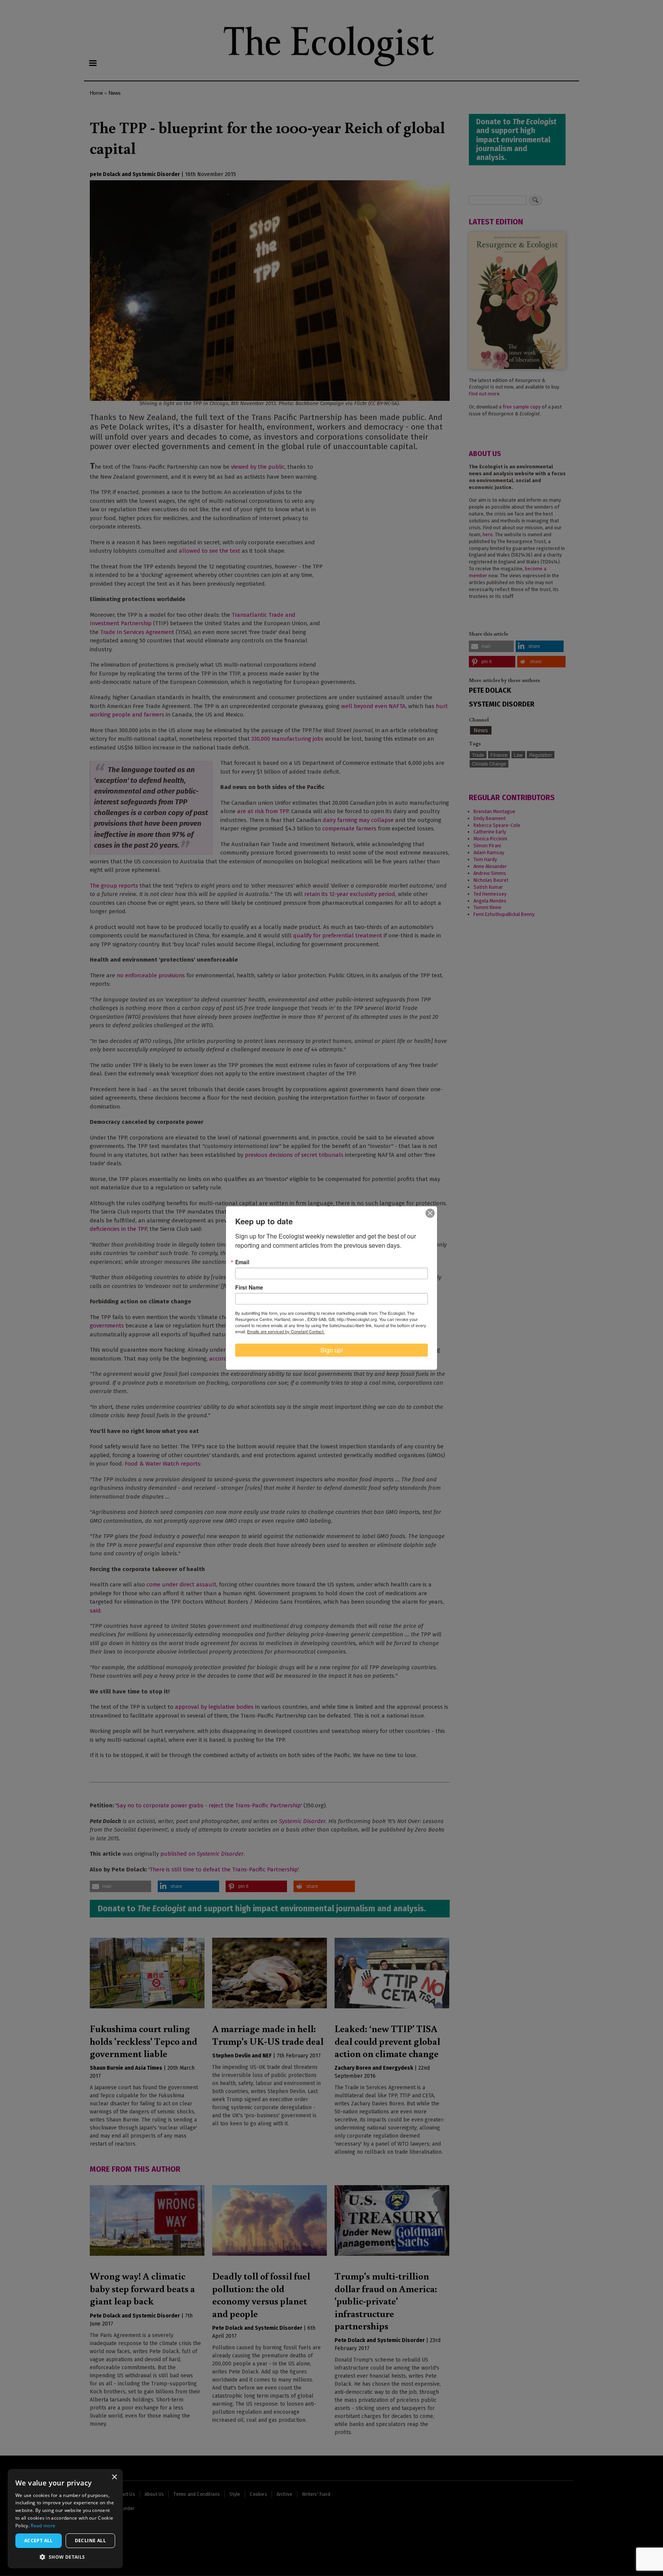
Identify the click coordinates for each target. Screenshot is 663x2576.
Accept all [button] (39, 2541)
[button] (65, 2557)
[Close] (430, 1213)
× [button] (114, 2477)
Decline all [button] (90, 2541)
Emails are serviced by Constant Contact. (286, 1331)
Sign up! (332, 1350)
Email (242, 1262)
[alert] (65, 2519)
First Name (249, 1287)
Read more (43, 2526)
